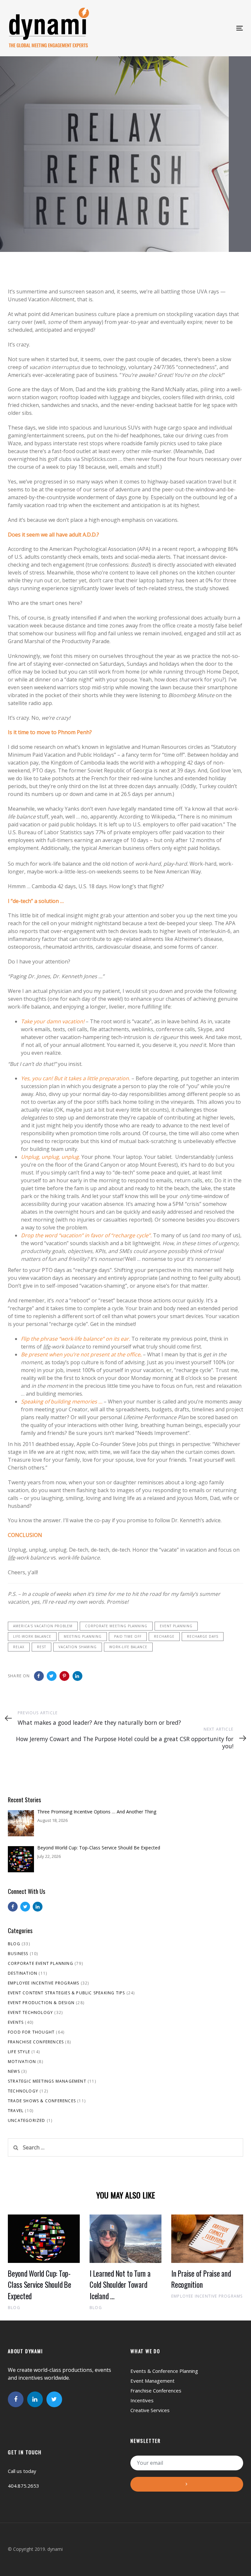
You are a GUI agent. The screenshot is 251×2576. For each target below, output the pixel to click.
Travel (16, 2111)
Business (18, 1954)
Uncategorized (27, 2120)
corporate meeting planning (116, 1626)
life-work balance (32, 1636)
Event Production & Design (41, 2003)
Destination (23, 1973)
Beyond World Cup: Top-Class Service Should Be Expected (99, 1848)
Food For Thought (30, 218)
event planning (176, 1626)
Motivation (22, 2062)
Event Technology (30, 2012)
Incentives (142, 2400)
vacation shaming (78, 1647)
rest (42, 1647)
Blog (14, 1944)
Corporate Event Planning (41, 1963)
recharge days (203, 1636)
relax (19, 1647)
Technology (23, 2091)
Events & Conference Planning (164, 2371)
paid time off (128, 1636)
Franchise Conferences (36, 2042)
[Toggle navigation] (183, 28)
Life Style (19, 2052)
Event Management (152, 2381)
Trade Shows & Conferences (42, 2101)
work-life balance (128, 1647)
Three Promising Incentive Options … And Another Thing (97, 1812)
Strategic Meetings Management (47, 2081)
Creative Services (150, 2410)
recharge (164, 1636)
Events (16, 2022)
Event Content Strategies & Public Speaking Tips (66, 1993)
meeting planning (83, 1636)
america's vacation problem (43, 1626)
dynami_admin (25, 176)
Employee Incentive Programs (43, 1983)
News (14, 2071)
